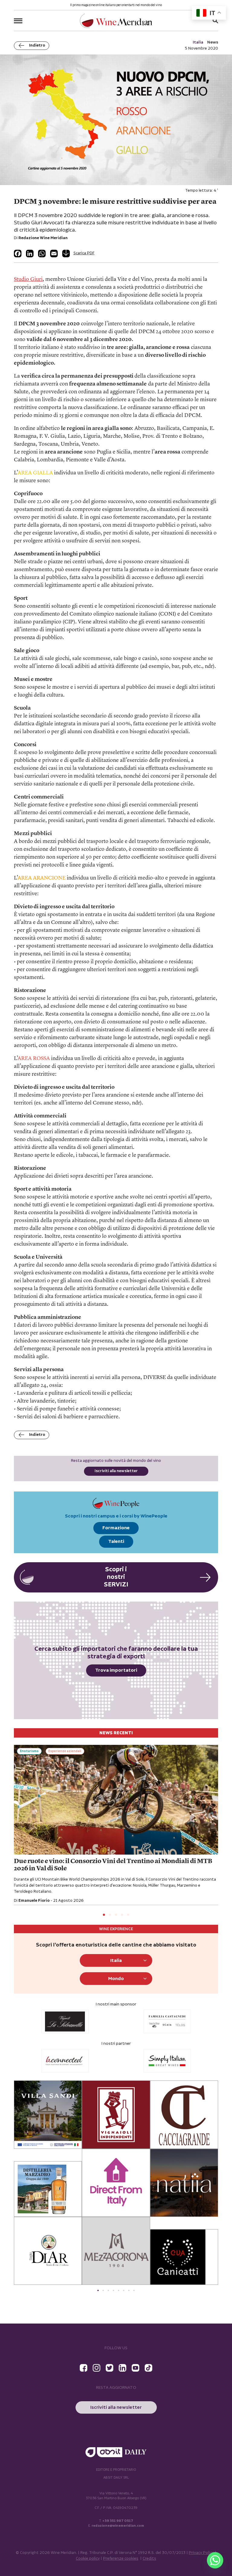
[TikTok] (148, 2368)
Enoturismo (29, 1751)
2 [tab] (110, 1915)
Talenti (116, 1542)
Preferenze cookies (121, 2559)
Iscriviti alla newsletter (116, 1471)
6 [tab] (124, 2290)
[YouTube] (135, 2368)
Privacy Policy (201, 2553)
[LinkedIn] (30, 254)
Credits (149, 2559)
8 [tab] (134, 2290)
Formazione (116, 1528)
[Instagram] (97, 2368)
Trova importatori (116, 1670)
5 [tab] (128, 1915)
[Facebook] (18, 254)
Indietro (37, 46)
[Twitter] (110, 2368)
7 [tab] (129, 2290)
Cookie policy (88, 2559)
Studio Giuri (28, 279)
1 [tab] (104, 1915)
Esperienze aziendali (65, 1751)
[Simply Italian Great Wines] (65, 2061)
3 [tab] (116, 1915)
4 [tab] (122, 1915)
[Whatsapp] (215, 2560)
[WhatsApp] (42, 254)
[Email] (54, 254)
